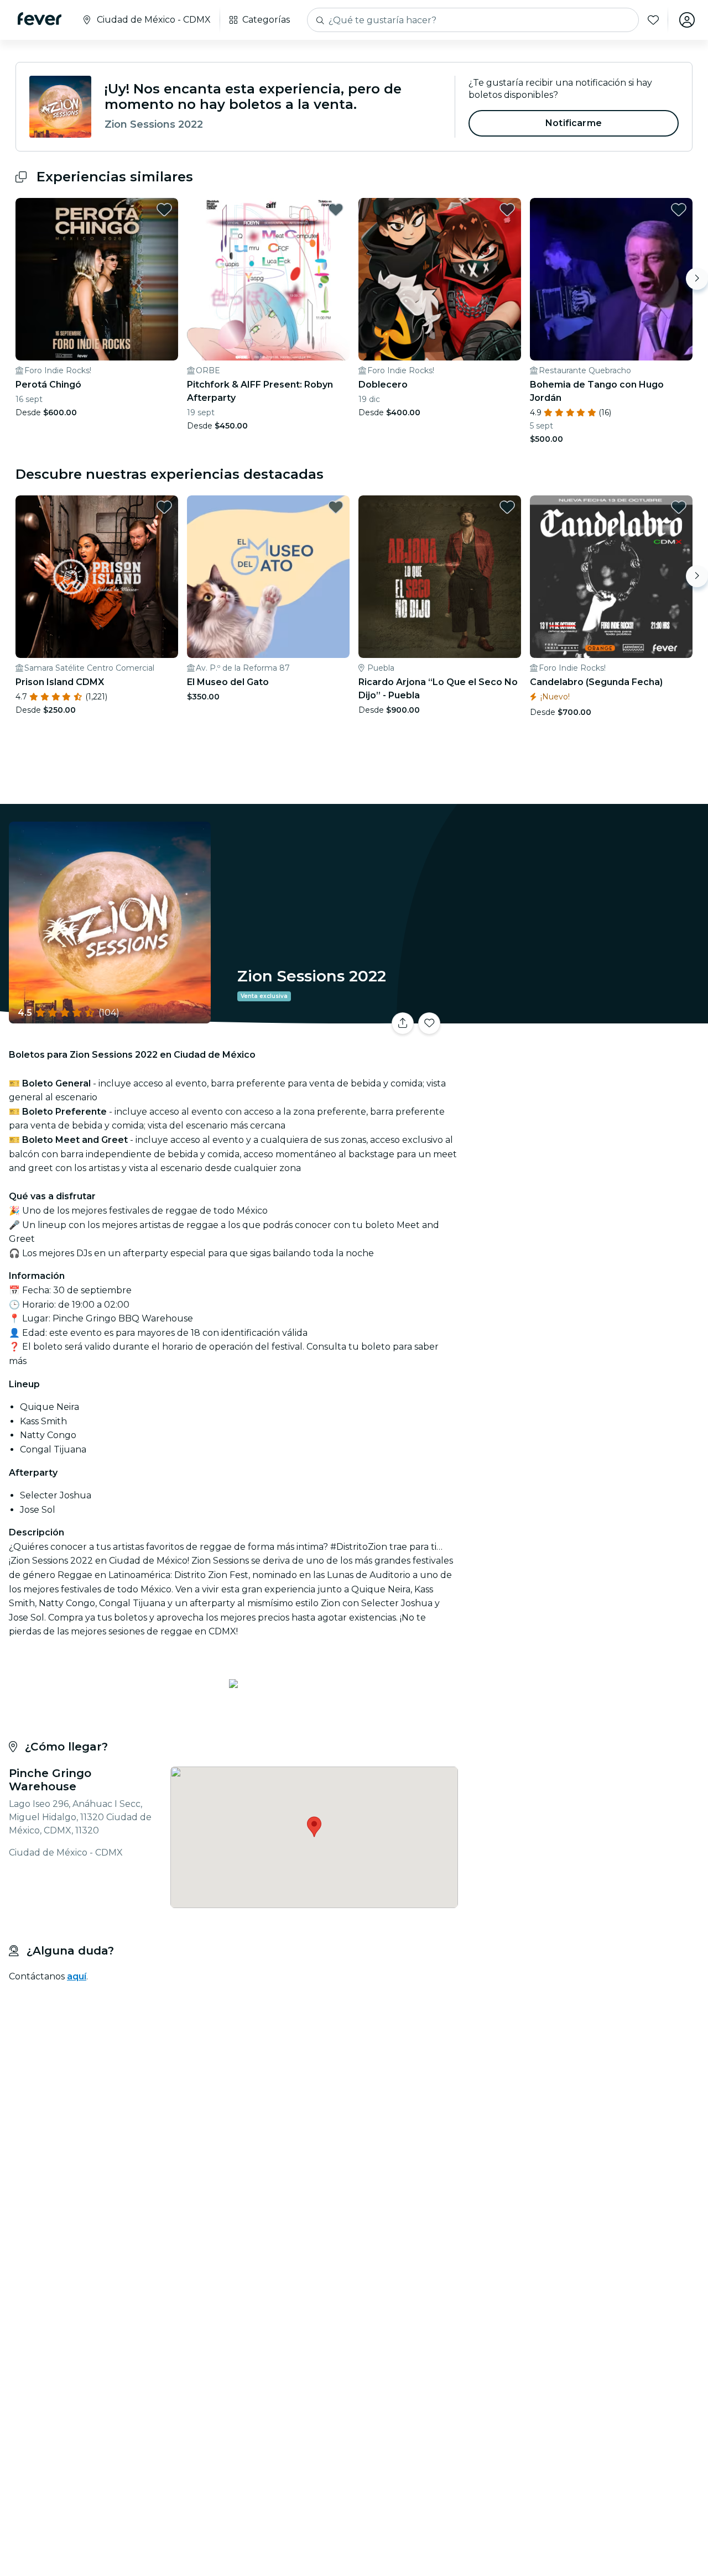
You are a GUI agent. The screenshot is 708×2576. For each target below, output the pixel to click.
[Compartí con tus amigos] (403, 1023)
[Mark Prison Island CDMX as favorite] (164, 507)
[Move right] (697, 279)
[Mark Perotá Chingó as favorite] (164, 210)
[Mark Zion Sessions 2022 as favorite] (429, 1023)
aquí (77, 1976)
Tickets (585, 1017)
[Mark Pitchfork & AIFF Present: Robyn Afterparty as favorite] (336, 210)
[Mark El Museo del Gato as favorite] (336, 507)
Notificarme (574, 123)
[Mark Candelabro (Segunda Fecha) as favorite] (679, 507)
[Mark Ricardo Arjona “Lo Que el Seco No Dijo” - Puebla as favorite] (507, 507)
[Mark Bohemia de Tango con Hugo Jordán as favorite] (679, 210)
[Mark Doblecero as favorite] (507, 210)
